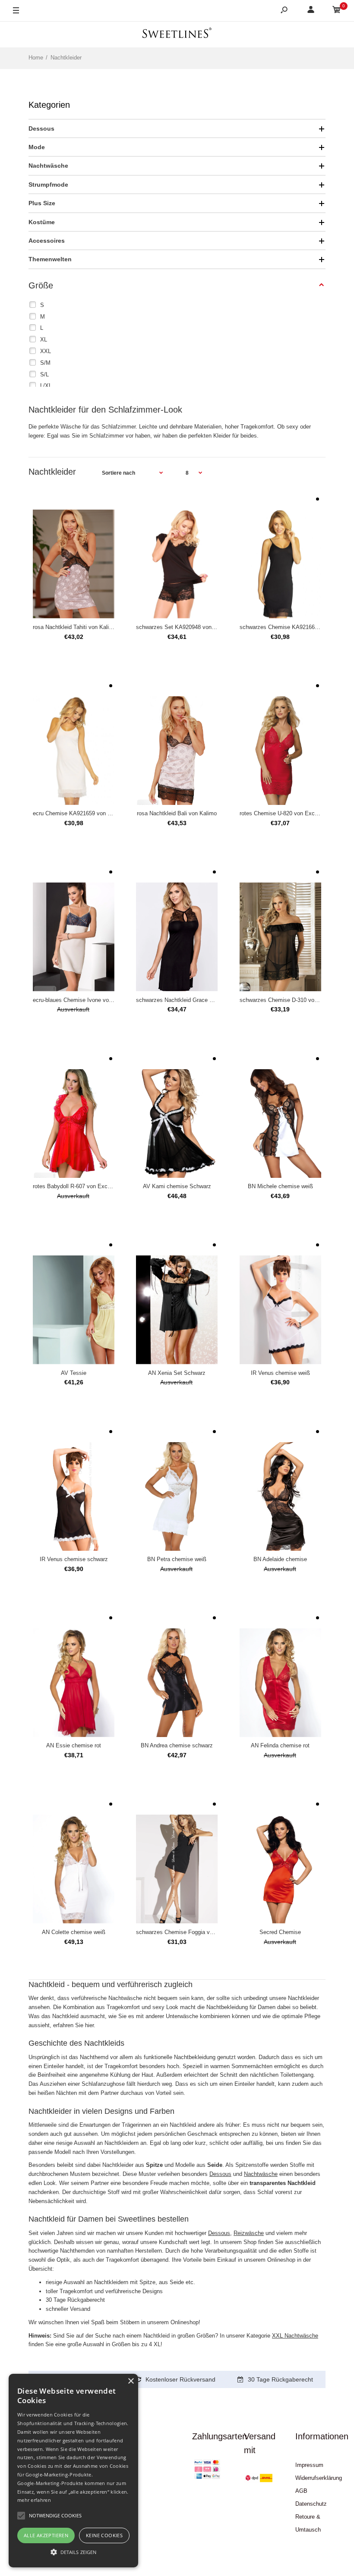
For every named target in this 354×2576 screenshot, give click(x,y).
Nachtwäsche (261, 2174)
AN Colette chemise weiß (74, 1932)
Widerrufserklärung (319, 2478)
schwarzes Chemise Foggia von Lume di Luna (194, 1932)
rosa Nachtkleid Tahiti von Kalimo (75, 627)
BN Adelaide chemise (280, 1559)
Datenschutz (311, 2504)
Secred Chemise (280, 1932)
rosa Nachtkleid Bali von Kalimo (177, 813)
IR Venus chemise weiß (280, 1373)
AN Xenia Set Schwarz (177, 1373)
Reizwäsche (249, 2233)
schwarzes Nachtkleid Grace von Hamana (188, 1000)
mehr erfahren (34, 2500)
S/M (45, 363)
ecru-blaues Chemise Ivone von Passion (83, 1000)
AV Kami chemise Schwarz (177, 1186)
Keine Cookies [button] (104, 2535)
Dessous (220, 2174)
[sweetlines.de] (177, 34)
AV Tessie (74, 1373)
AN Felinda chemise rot (280, 1745)
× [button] (131, 2381)
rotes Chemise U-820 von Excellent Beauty (294, 813)
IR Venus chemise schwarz (74, 1559)
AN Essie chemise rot (74, 1745)
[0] (337, 11)
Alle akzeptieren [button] (46, 2535)
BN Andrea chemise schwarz (177, 1745)
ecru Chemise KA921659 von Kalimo (79, 813)
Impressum (309, 2465)
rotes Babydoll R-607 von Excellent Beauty (87, 1186)
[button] (73, 2552)
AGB (301, 2491)
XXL (46, 351)
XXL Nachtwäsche (295, 2336)
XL (44, 340)
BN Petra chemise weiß (177, 1559)
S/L (44, 374)
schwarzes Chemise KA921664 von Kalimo (294, 627)
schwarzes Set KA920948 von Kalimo (183, 627)
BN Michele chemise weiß (280, 1186)
